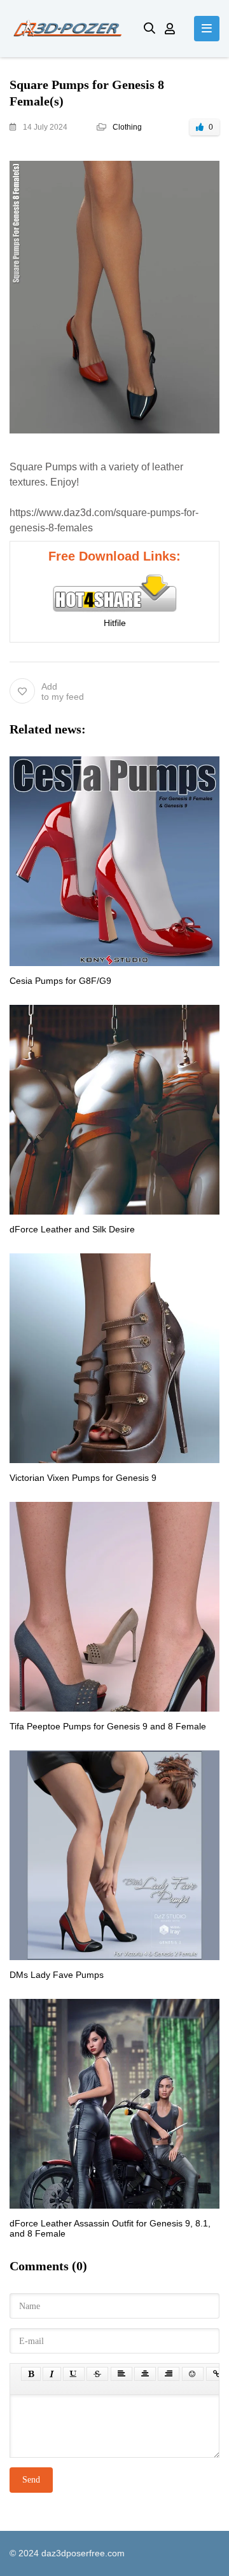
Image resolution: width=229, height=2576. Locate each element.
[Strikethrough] (97, 2374)
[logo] (67, 29)
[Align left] (121, 2374)
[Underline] (74, 2374)
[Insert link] (217, 2374)
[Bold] (31, 2374)
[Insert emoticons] (193, 2374)
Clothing (127, 127)
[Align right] (169, 2374)
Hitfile (115, 623)
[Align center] (145, 2374)
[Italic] (52, 2374)
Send (31, 2480)
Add (63, 692)
